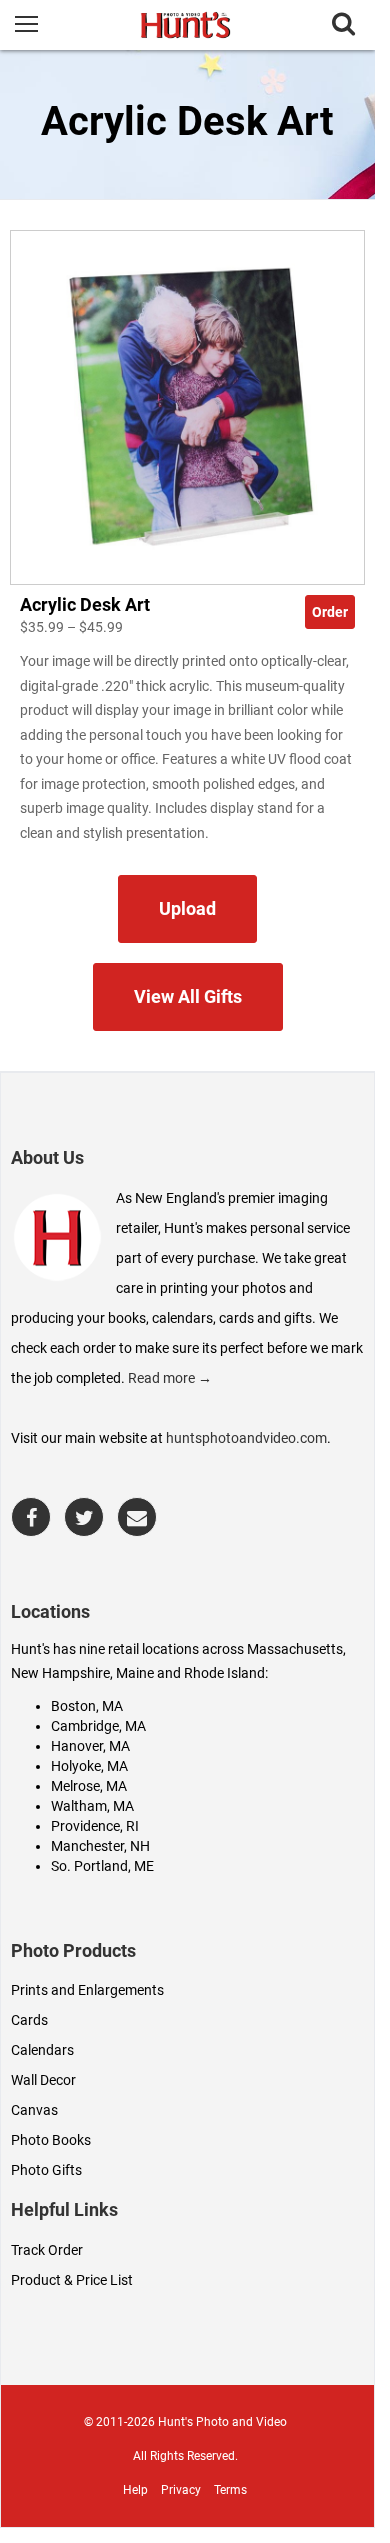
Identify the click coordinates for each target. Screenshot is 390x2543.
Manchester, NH (100, 1846)
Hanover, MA (90, 1746)
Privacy (181, 2490)
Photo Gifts (46, 2170)
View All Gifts (188, 996)
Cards (29, 2020)
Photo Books (51, 2140)
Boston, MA (87, 1706)
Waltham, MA (92, 1806)
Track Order (47, 2250)
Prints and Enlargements (87, 1990)
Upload (187, 908)
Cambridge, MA (98, 1726)
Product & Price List (72, 2280)
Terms (230, 2490)
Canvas (34, 2110)
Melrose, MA (89, 1786)
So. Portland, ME (102, 1866)
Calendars (42, 2050)
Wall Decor (43, 2080)
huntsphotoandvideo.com (246, 1438)
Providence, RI (95, 1826)
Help (135, 2490)
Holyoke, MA (89, 1766)
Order (330, 612)
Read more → (170, 1378)
